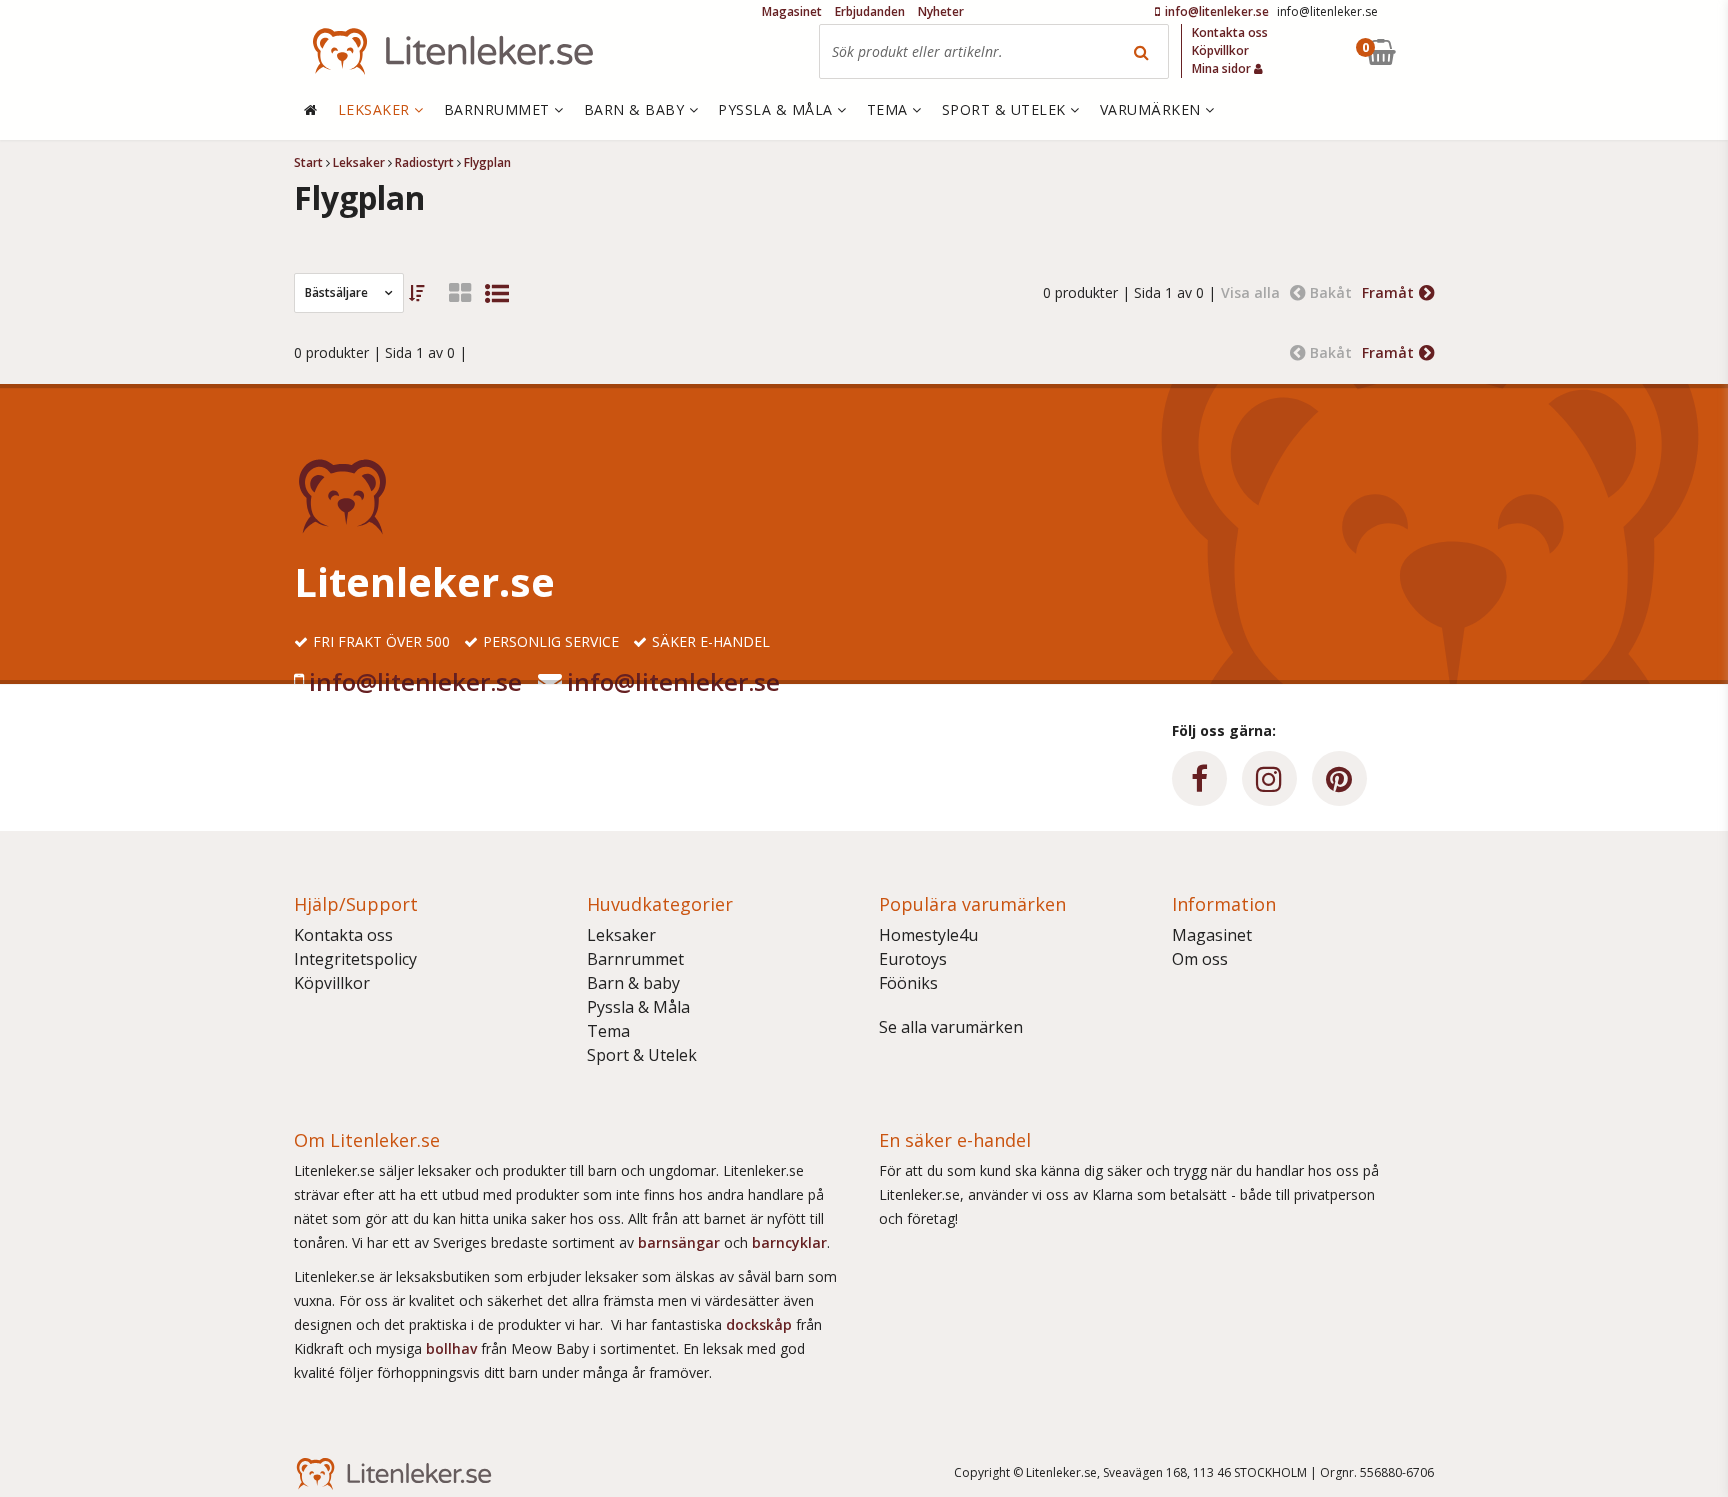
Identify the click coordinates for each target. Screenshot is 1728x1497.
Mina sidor (1223, 68)
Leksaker (621, 935)
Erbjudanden (870, 11)
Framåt (1388, 292)
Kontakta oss (343, 935)
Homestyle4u (928, 935)
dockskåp (761, 1324)
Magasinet (1212, 935)
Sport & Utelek (642, 1055)
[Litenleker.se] (453, 51)
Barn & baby (633, 983)
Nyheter (941, 11)
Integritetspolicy (355, 959)
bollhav (453, 1348)
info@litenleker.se (415, 681)
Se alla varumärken (951, 1027)
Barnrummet (635, 959)
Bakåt (1331, 292)
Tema (608, 1031)
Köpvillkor (332, 983)
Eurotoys (913, 959)
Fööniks (908, 983)
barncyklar (789, 1242)
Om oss (1200, 959)
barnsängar (679, 1242)
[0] (1427, 51)
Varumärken (1153, 109)
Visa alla (1250, 292)
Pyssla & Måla (638, 1007)
